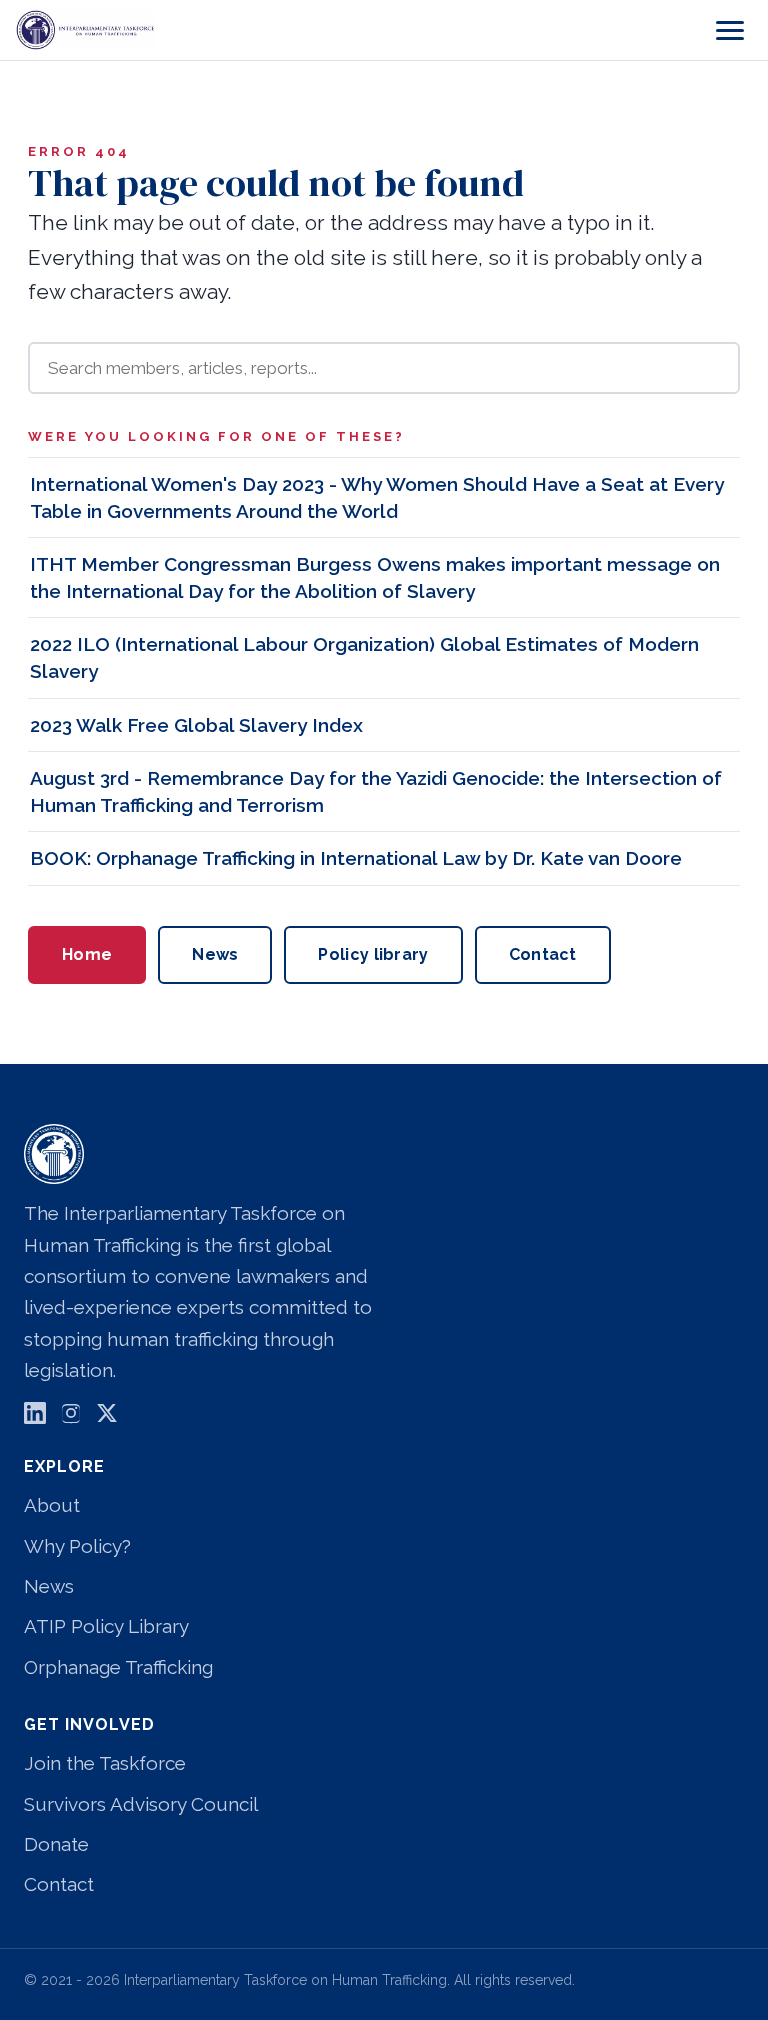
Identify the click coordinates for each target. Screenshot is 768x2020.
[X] (107, 1417)
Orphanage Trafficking (118, 1667)
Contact (543, 954)
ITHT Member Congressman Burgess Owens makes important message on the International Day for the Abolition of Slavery (375, 577)
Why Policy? (77, 1546)
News (215, 954)
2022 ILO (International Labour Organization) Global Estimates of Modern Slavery (364, 657)
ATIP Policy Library (106, 1626)
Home (87, 954)
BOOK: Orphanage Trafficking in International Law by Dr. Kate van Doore (356, 858)
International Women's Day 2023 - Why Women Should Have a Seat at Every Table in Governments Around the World (377, 497)
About (52, 1505)
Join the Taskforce (105, 1763)
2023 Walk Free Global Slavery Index (196, 725)
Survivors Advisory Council (141, 1804)
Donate (56, 1844)
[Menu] (730, 30)
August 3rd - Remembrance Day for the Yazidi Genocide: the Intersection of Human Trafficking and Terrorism (376, 791)
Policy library (373, 954)
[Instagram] (71, 1417)
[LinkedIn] (35, 1417)
